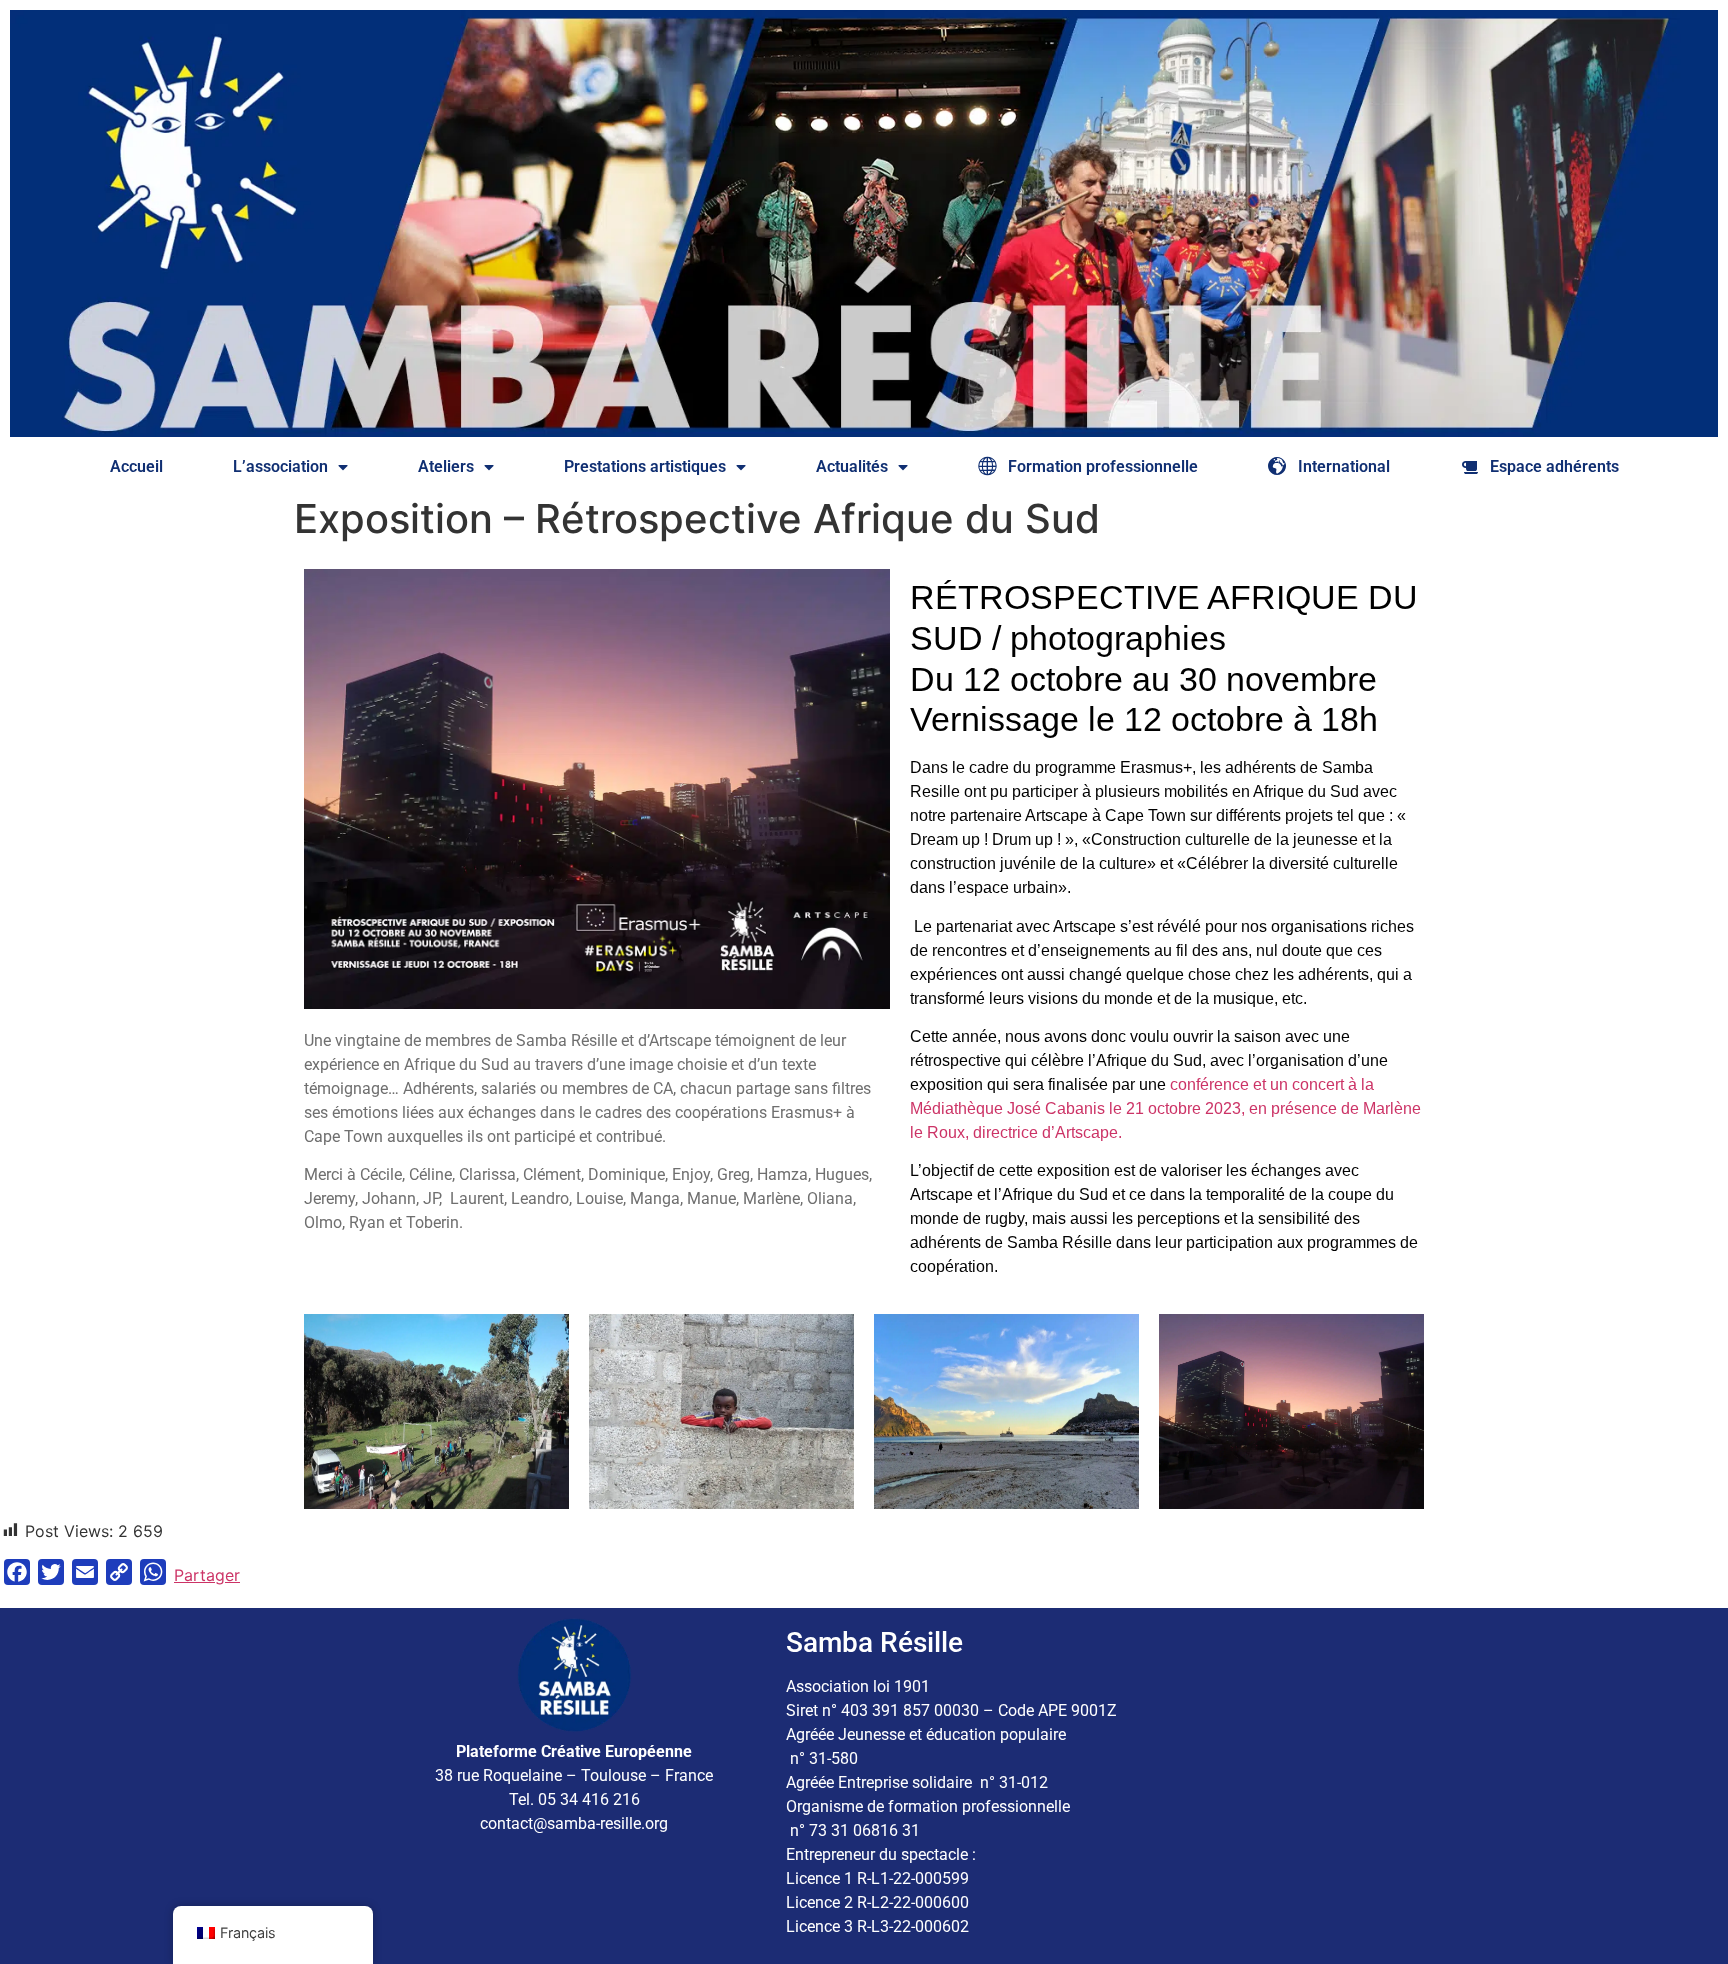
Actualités (852, 466)
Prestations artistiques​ (645, 466)
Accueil (136, 466)
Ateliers (446, 466)
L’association (280, 466)
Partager (207, 1575)
